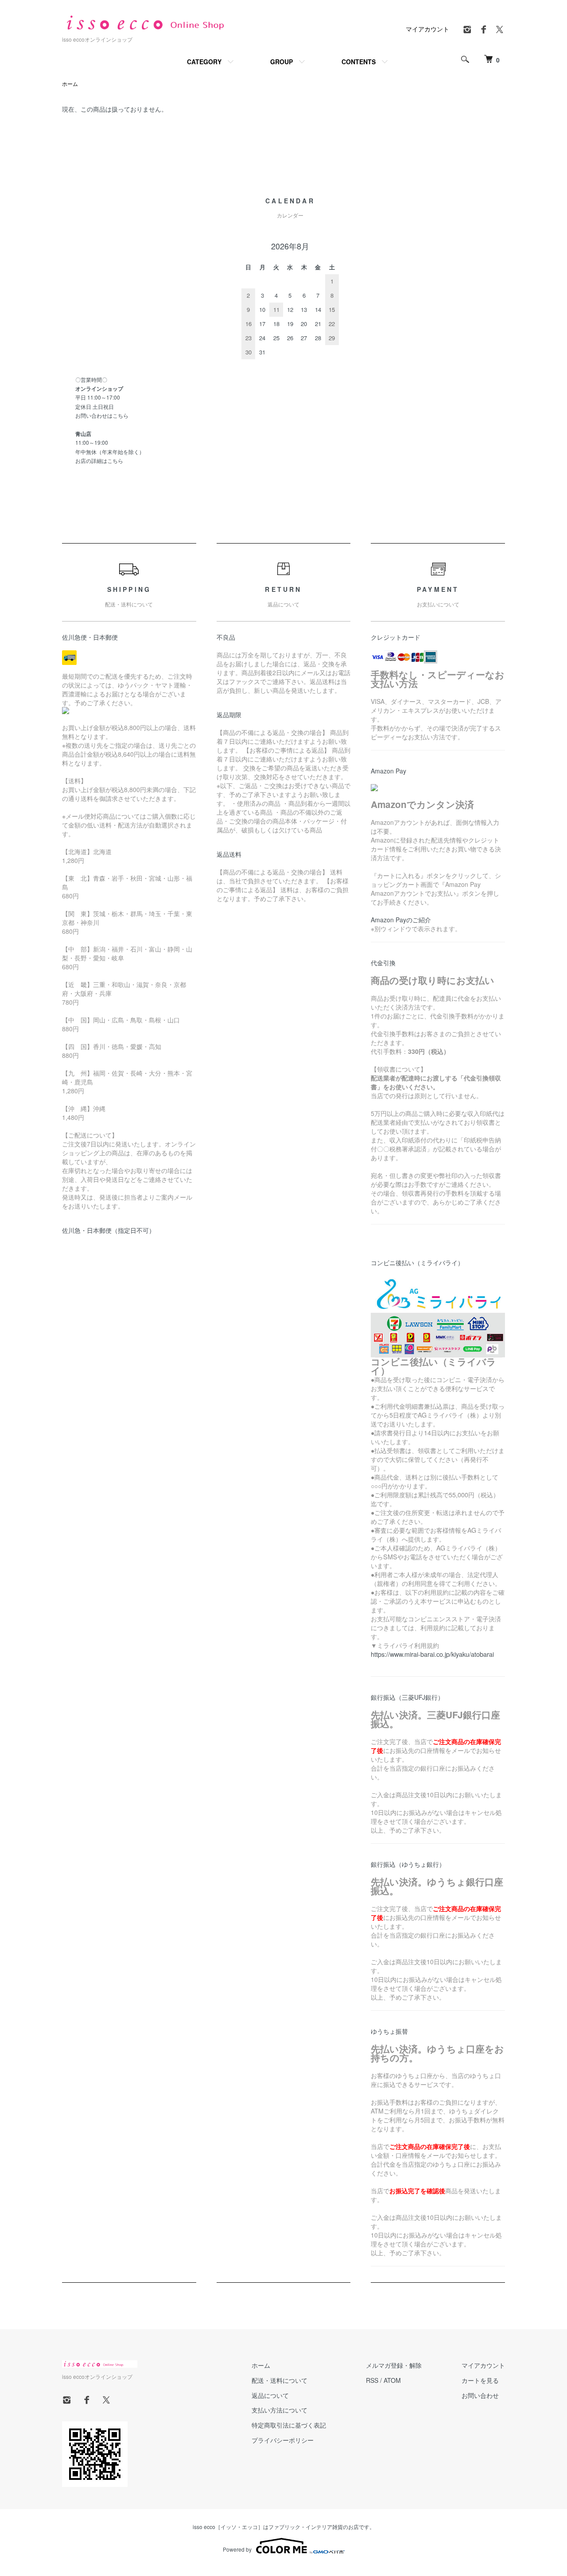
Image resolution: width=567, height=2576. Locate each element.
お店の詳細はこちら (99, 460)
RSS (372, 2380)
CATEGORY (204, 62)
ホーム (70, 84)
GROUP (282, 62)
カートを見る (480, 2380)
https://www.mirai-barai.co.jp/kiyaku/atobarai (432, 1654)
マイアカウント (427, 29)
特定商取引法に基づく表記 (289, 2425)
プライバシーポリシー (283, 2440)
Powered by (237, 2549)
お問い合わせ (480, 2395)
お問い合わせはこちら (102, 415)
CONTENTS (359, 62)
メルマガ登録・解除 (394, 2365)
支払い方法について (280, 2410)
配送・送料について (280, 2380)
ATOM (392, 2380)
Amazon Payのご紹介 (401, 920)
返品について (270, 2395)
